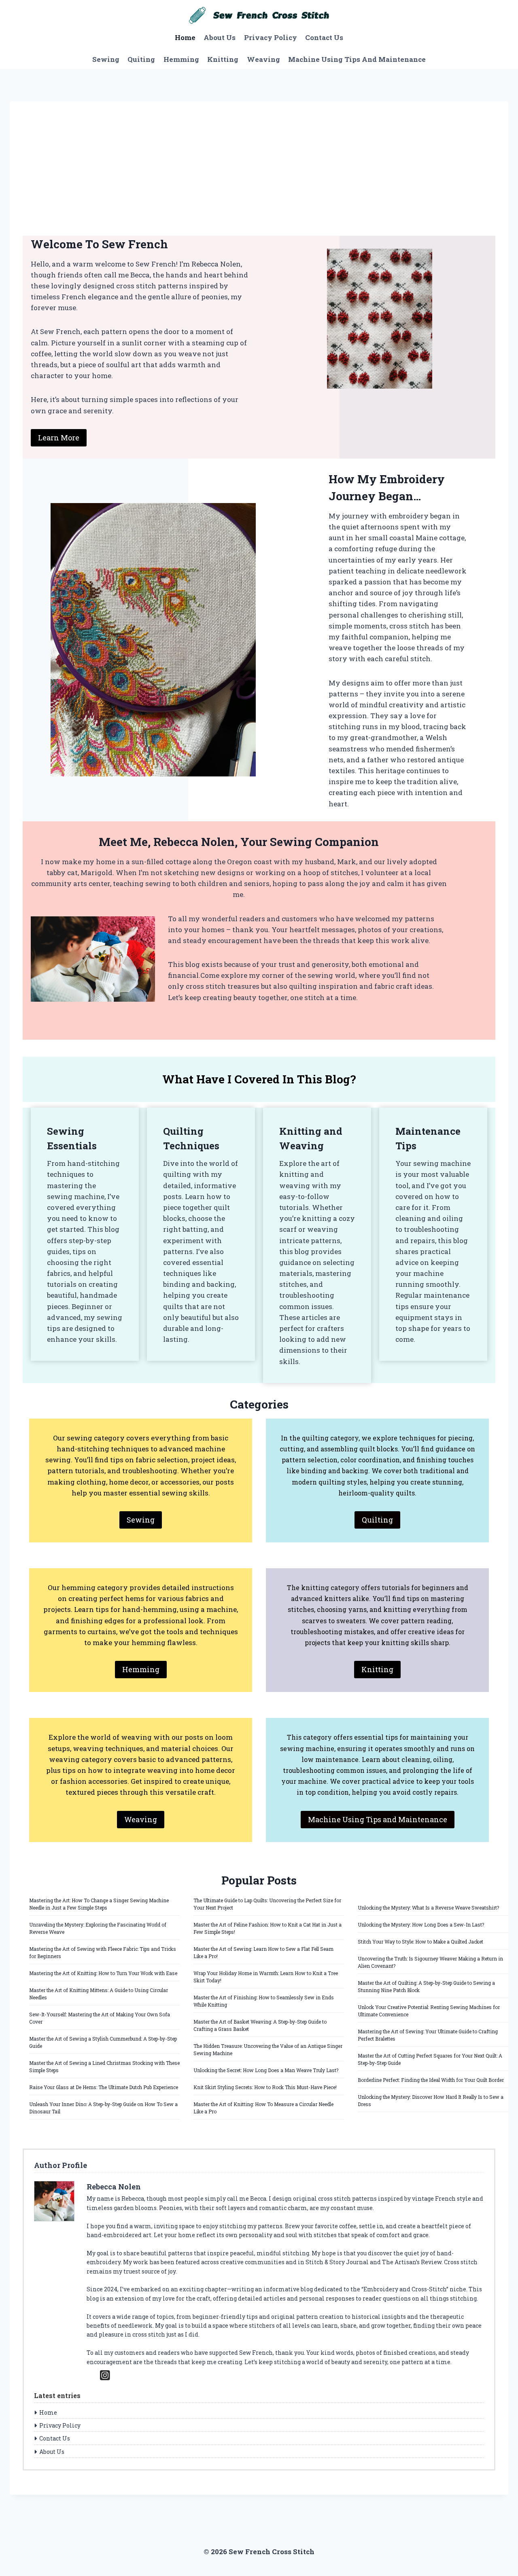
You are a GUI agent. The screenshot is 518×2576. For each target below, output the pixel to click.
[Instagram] (105, 2375)
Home (185, 37)
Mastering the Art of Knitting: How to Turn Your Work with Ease (103, 1973)
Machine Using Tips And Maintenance (357, 59)
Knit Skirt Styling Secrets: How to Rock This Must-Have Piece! (265, 2087)
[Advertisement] (259, 175)
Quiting (141, 59)
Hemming (181, 59)
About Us (220, 37)
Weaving (263, 59)
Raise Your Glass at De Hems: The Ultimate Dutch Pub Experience (104, 2087)
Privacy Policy (271, 37)
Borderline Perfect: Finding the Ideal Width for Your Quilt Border (431, 2080)
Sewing (106, 59)
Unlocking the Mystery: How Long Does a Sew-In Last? (421, 1925)
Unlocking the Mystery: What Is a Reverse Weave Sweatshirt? (428, 1908)
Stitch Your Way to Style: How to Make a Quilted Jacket (420, 1942)
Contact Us (324, 37)
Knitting (223, 59)
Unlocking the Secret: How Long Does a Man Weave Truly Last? (266, 2070)
